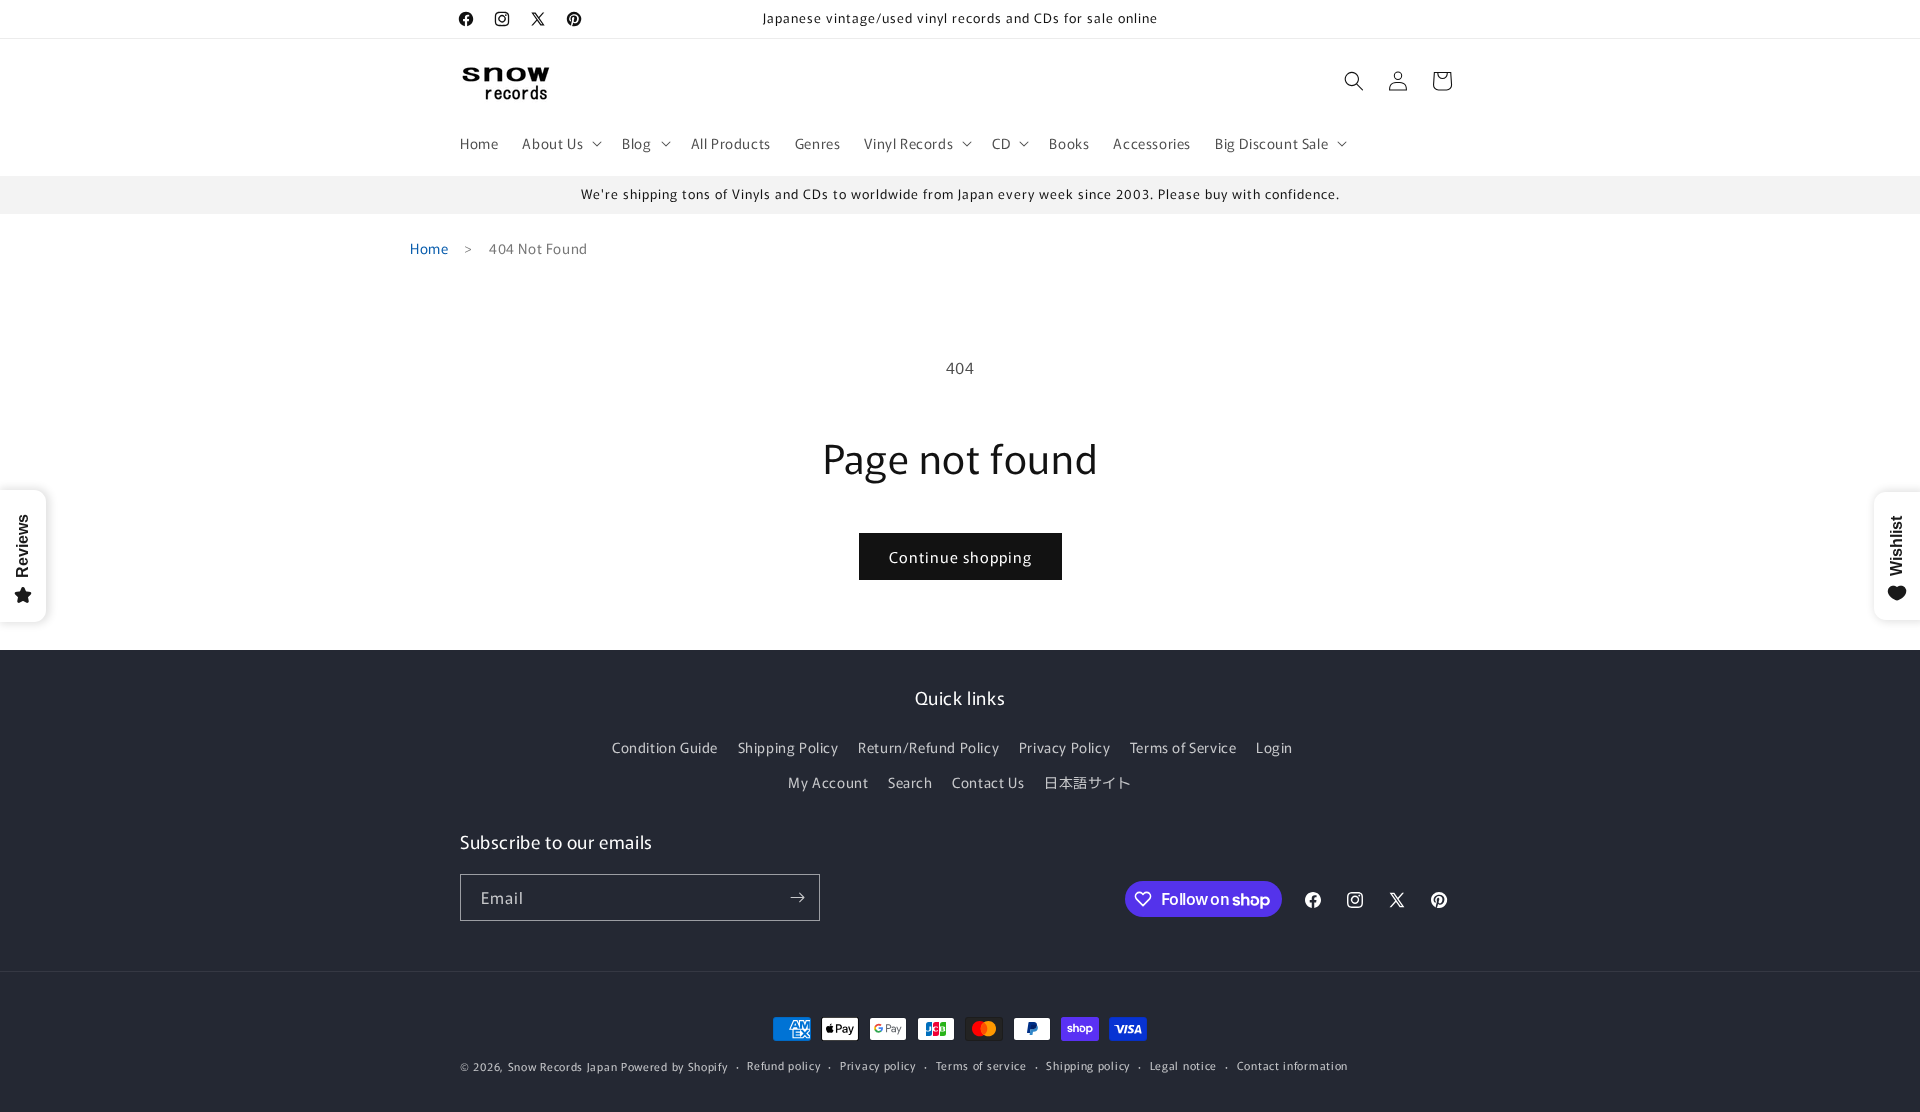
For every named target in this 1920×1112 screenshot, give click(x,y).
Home (429, 248)
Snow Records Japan (563, 1066)
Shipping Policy (788, 747)
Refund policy (783, 1065)
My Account (828, 782)
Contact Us (988, 782)
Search (910, 782)
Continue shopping (960, 556)
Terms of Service (1183, 747)
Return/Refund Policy (928, 747)
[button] (560, 143)
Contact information (1292, 1065)
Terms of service (981, 1065)
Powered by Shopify (674, 1066)
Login (1274, 747)
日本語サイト (1088, 782)
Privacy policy (878, 1065)
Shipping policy (1088, 1065)
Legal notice (1183, 1065)
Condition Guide (665, 747)
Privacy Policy (1064, 747)
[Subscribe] (797, 897)
